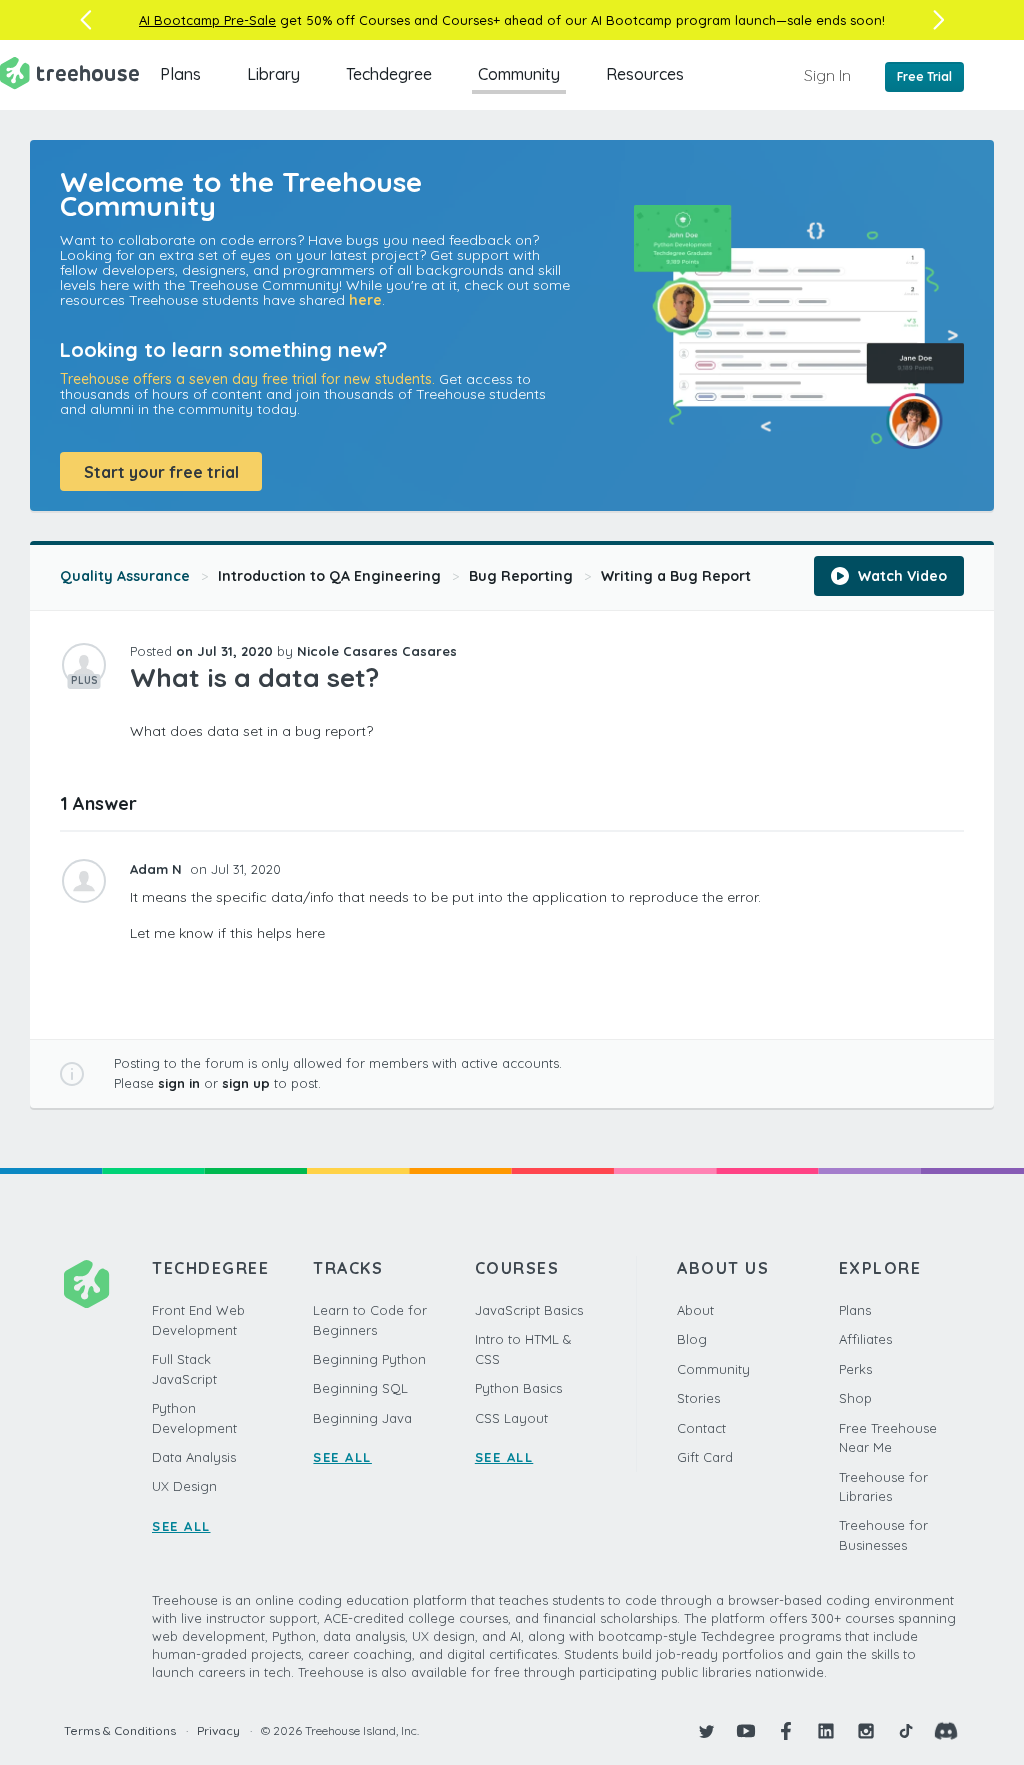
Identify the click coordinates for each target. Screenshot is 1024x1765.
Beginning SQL (360, 1388)
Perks (855, 1369)
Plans (180, 74)
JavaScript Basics (529, 1310)
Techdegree (389, 74)
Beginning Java (362, 1418)
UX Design (184, 1486)
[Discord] (946, 1731)
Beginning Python (369, 1359)
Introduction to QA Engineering (329, 576)
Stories (698, 1398)
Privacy (218, 1730)
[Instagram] (866, 1731)
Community (519, 74)
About (695, 1310)
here (365, 300)
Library (273, 74)
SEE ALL (181, 1526)
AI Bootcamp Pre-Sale (207, 20)
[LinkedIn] (826, 1731)
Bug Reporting (521, 576)
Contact (701, 1428)
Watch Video (900, 576)
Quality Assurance (125, 576)
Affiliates (865, 1339)
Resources (645, 74)
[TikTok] (906, 1731)
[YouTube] (746, 1731)
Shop (855, 1398)
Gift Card (705, 1457)
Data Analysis (194, 1457)
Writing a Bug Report (676, 576)
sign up (246, 1083)
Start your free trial (161, 472)
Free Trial (924, 76)
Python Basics (518, 1388)
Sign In (827, 75)
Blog (692, 1339)
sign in (179, 1083)
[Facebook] (786, 1731)
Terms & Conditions (120, 1730)
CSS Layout (511, 1418)
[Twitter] (706, 1731)
